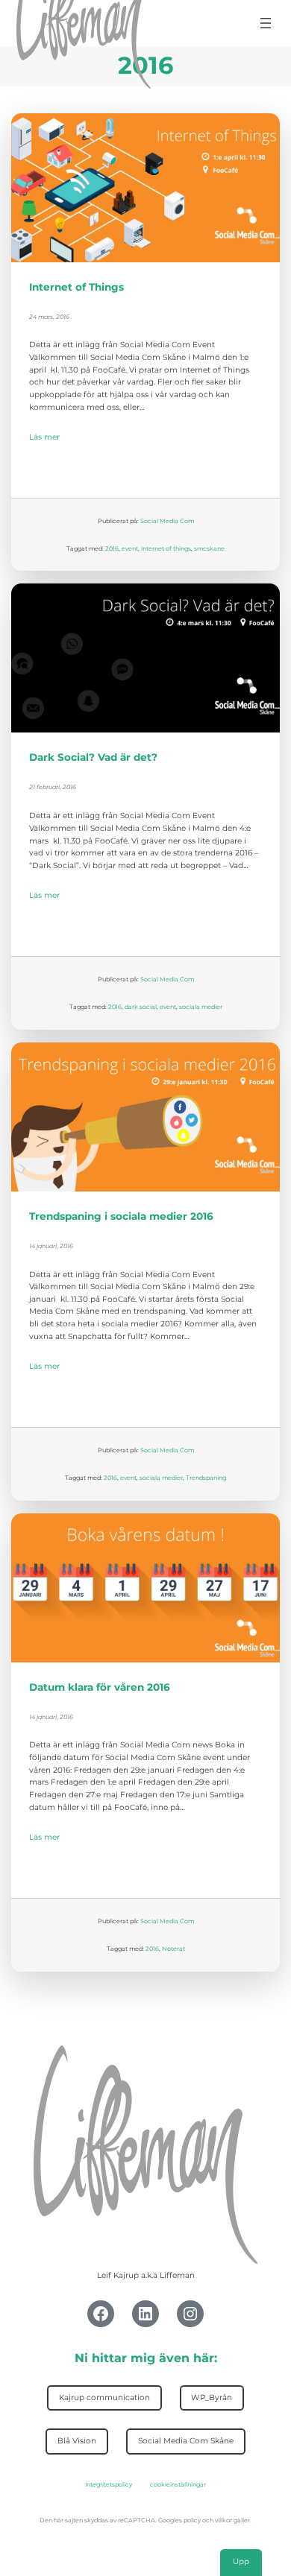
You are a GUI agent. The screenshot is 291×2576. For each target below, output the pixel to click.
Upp (241, 2561)
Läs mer (44, 437)
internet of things (166, 548)
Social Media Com (167, 521)
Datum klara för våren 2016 (100, 1687)
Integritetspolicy (109, 2484)
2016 (112, 548)
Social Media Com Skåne (186, 2441)
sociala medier (201, 1007)
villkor (223, 2520)
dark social (141, 1007)
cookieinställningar (178, 2484)
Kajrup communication (104, 2398)
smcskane (209, 548)
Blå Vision (77, 2441)
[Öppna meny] (266, 23)
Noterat (173, 1949)
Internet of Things (76, 287)
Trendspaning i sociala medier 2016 (121, 1216)
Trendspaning (206, 1478)
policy (192, 2520)
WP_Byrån (212, 2398)
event (130, 548)
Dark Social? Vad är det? (93, 757)
